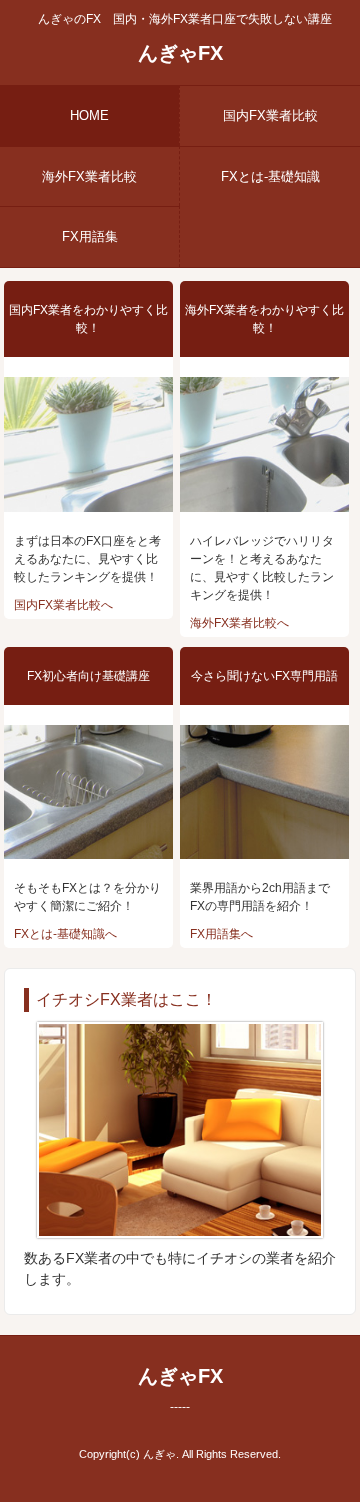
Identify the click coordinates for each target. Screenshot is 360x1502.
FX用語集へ (221, 934)
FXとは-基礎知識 (270, 176)
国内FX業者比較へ (63, 605)
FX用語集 (90, 236)
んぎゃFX (180, 53)
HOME (89, 115)
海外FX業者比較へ (239, 623)
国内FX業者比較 (270, 115)
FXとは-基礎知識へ (65, 934)
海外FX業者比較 (89, 176)
